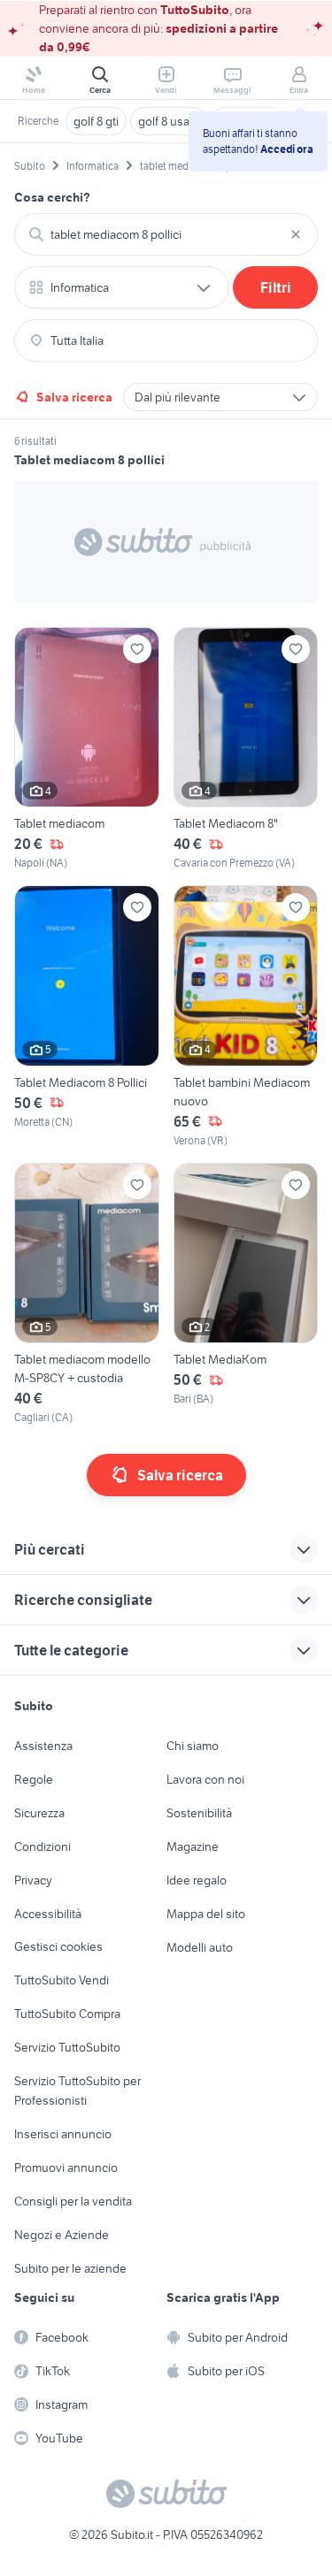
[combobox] (166, 234)
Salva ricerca (74, 397)
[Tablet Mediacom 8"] (246, 749)
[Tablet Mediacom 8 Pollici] (87, 1017)
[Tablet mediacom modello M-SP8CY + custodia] (87, 1294)
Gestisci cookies (58, 1946)
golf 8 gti (96, 121)
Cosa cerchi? (52, 197)
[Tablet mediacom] (87, 749)
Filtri (276, 287)
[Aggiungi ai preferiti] (137, 649)
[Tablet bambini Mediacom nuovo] (246, 1017)
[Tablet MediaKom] (246, 1294)
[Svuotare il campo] (296, 234)
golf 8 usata (169, 121)
